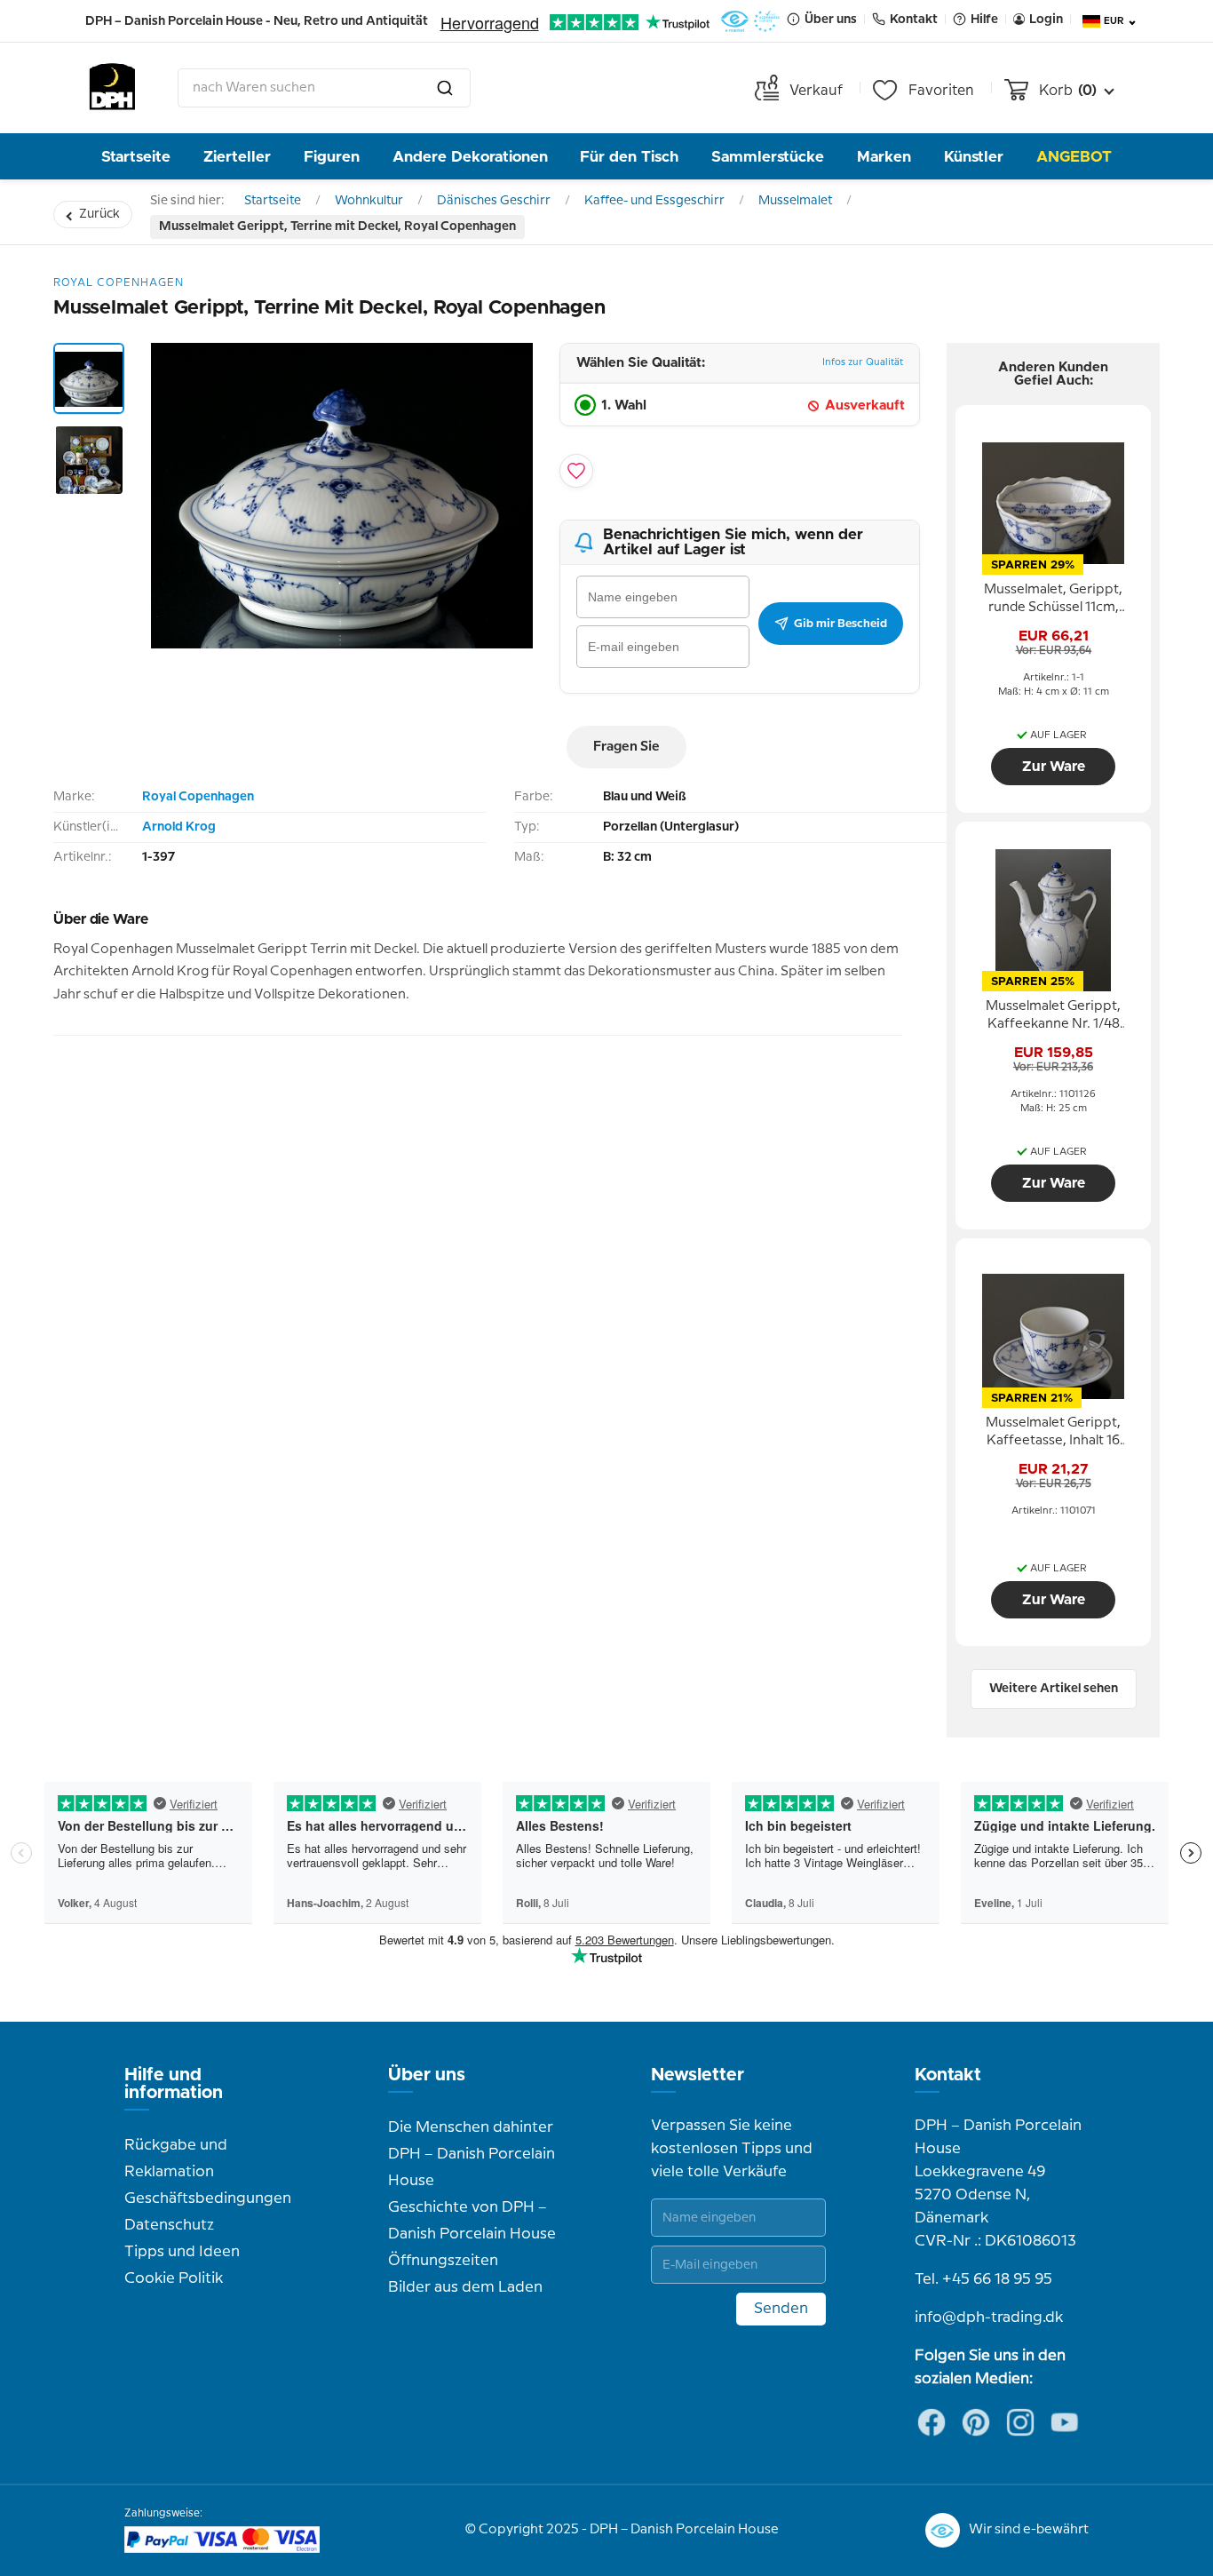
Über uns (427, 2075)
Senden (781, 2309)
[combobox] (324, 88)
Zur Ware (1054, 767)
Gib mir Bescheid (840, 624)
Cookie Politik (174, 2278)
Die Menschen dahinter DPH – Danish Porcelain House (472, 2154)
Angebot (1074, 157)
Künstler (974, 157)
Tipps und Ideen (182, 2252)
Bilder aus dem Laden (465, 2287)
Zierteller (237, 157)
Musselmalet (795, 201)
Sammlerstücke (768, 157)
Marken (884, 157)
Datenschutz (169, 2225)
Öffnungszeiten (443, 2261)
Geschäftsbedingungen (208, 2198)
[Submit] (445, 88)
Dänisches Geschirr (494, 201)
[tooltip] (1053, 600)
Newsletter (698, 2075)
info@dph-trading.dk (989, 2318)
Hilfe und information (174, 2084)
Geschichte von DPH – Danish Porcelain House (472, 2221)
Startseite (136, 157)
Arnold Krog (179, 827)
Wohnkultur (369, 201)
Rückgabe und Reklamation (176, 2159)
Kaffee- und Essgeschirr (654, 201)
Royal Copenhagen (198, 797)
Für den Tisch (629, 157)
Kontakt (948, 2075)
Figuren (332, 157)
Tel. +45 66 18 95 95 (983, 2279)
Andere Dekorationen (470, 157)
